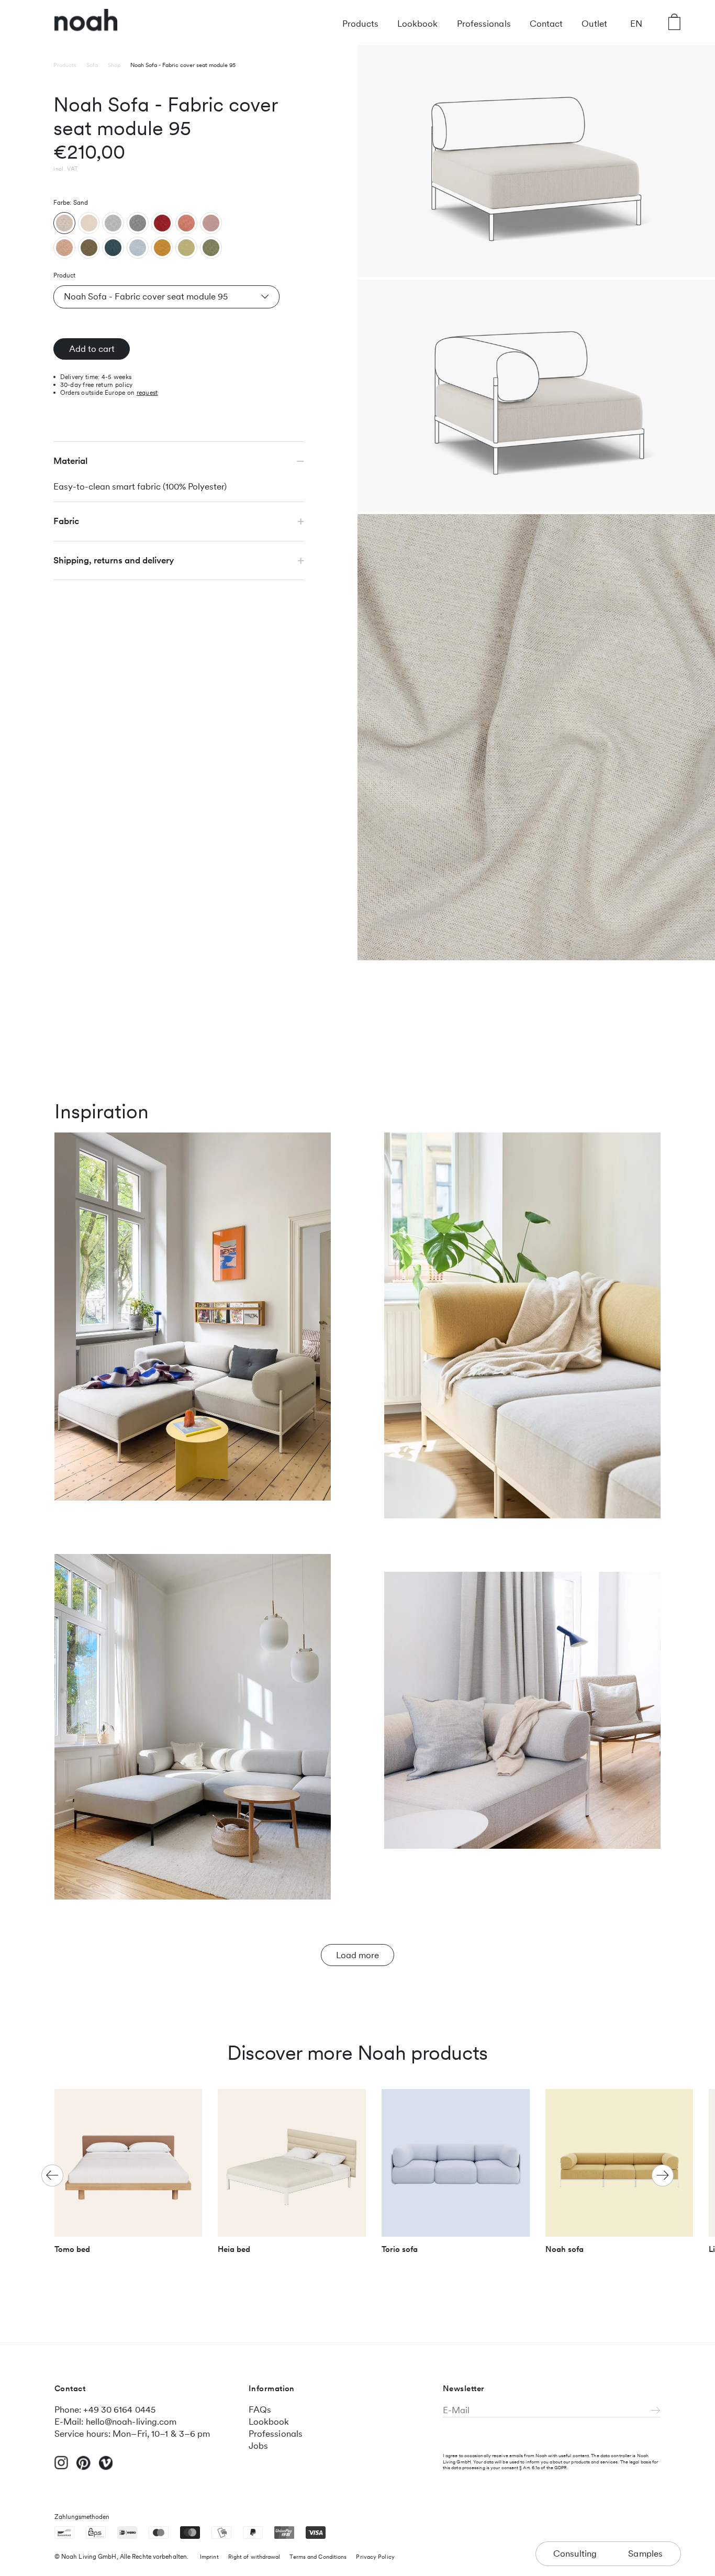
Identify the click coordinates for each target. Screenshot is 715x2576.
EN (636, 24)
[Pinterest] (83, 2468)
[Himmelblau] (138, 248)
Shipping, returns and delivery (114, 560)
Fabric (66, 521)
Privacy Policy (375, 2557)
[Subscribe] (656, 2411)
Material (70, 461)
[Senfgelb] (162, 248)
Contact (546, 24)
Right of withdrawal (254, 2557)
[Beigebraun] (64, 248)
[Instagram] (62, 2467)
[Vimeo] (106, 2468)
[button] (663, 2175)
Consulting (575, 2553)
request (147, 393)
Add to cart (92, 349)
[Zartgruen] (186, 248)
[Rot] (162, 223)
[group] (129, 2176)
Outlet (594, 24)
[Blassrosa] (211, 223)
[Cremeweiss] (89, 223)
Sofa (92, 65)
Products (360, 24)
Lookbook (418, 24)
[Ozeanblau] (113, 248)
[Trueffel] (89, 248)
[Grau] (138, 223)
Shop (114, 65)
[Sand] (64, 223)
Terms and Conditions (318, 2557)
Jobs (258, 2446)
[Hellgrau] (113, 223)
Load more (357, 1955)
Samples (646, 2553)
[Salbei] (211, 248)
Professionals (484, 24)
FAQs (260, 2410)
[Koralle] (186, 223)
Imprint (209, 2557)
